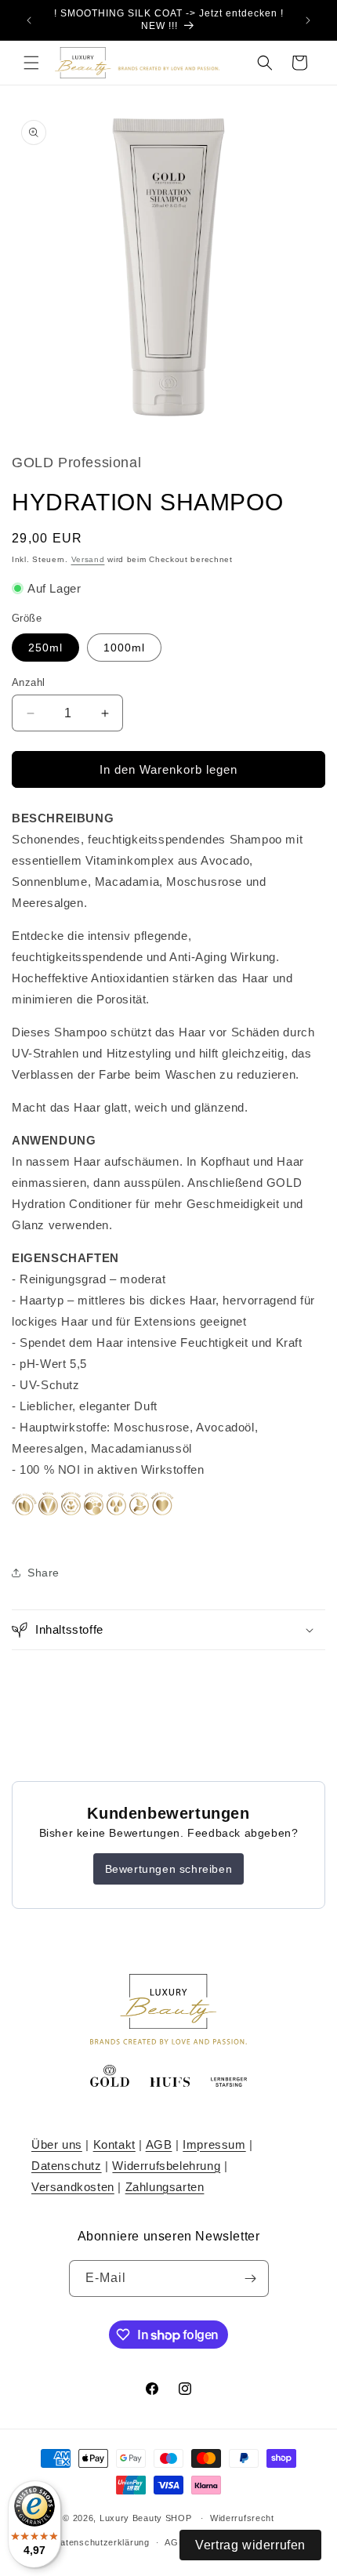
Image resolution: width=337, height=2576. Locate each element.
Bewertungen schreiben (169, 1869)
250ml (45, 648)
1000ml (124, 648)
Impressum (214, 2144)
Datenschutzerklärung (102, 2542)
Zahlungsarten (165, 2187)
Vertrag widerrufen (250, 2545)
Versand (88, 559)
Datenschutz (67, 2166)
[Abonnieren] (251, 2278)
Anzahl (28, 682)
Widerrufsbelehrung (166, 2166)
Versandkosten (73, 2187)
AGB (159, 2144)
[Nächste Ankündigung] (308, 20)
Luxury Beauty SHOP (146, 2518)
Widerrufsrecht (242, 2518)
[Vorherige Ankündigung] (29, 20)
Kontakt (114, 2144)
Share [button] (43, 1573)
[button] (31, 63)
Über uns (57, 2144)
